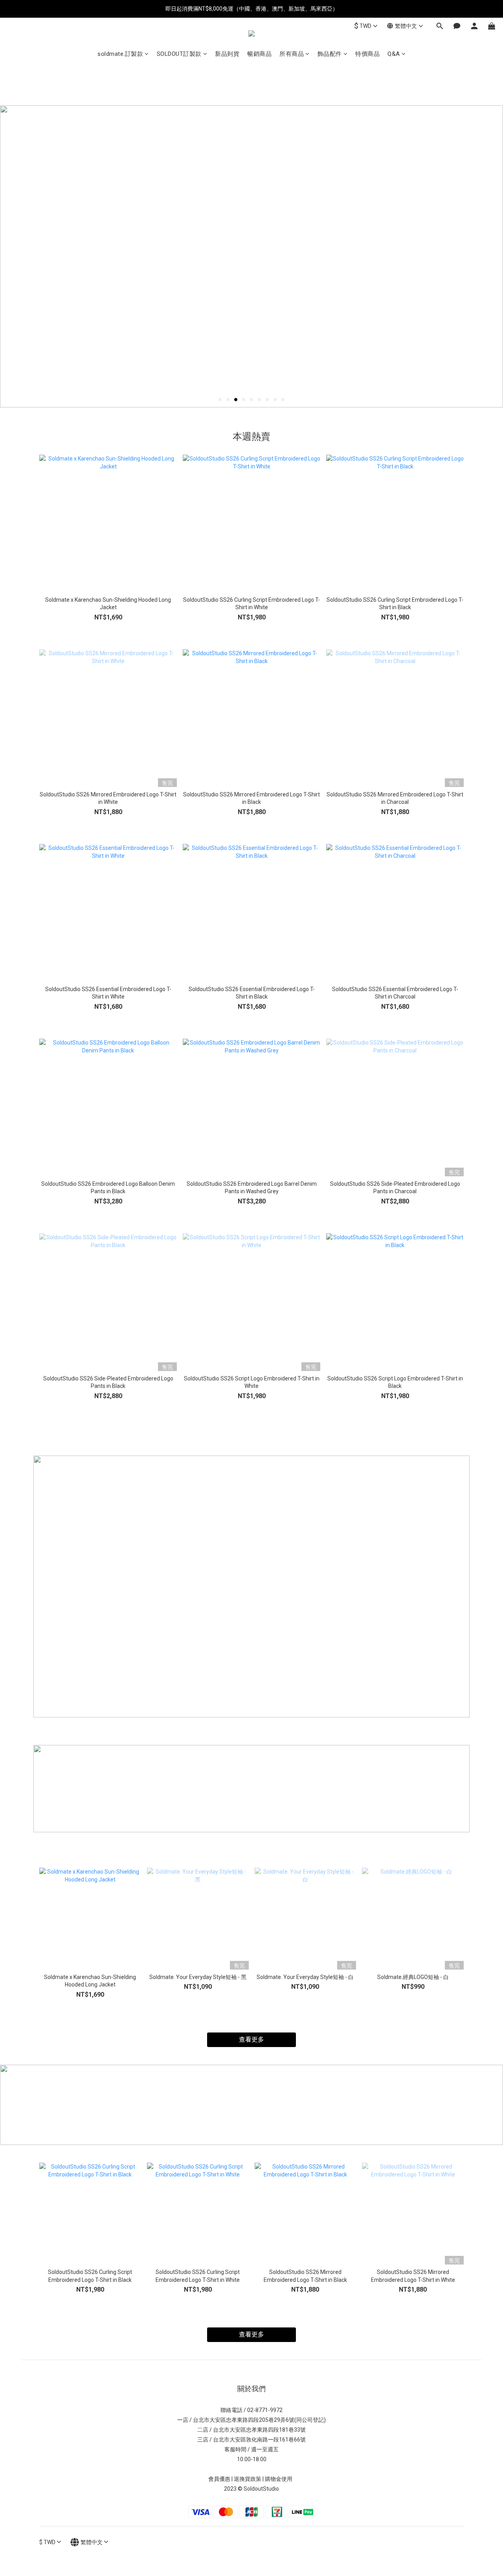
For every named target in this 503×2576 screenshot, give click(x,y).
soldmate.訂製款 (120, 54)
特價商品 (367, 54)
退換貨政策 (248, 2479)
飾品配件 (330, 54)
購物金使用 (280, 2479)
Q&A (394, 54)
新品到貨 (227, 54)
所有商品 (292, 54)
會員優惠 (219, 2479)
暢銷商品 (259, 54)
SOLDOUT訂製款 (179, 54)
